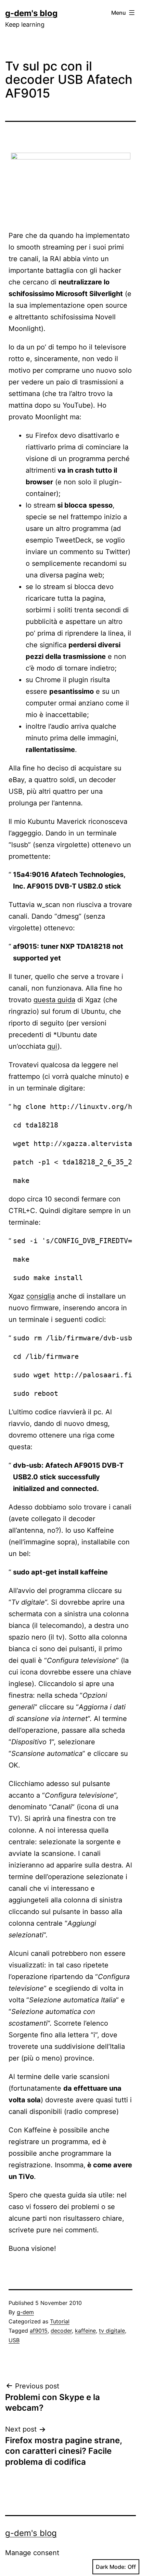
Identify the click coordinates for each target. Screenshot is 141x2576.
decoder (61, 2331)
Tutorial (60, 2321)
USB (14, 2340)
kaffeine (85, 2331)
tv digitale (112, 2331)
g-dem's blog (31, 13)
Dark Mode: (111, 2567)
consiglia (41, 1296)
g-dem (25, 2312)
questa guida (54, 1000)
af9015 (39, 2331)
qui (52, 1046)
